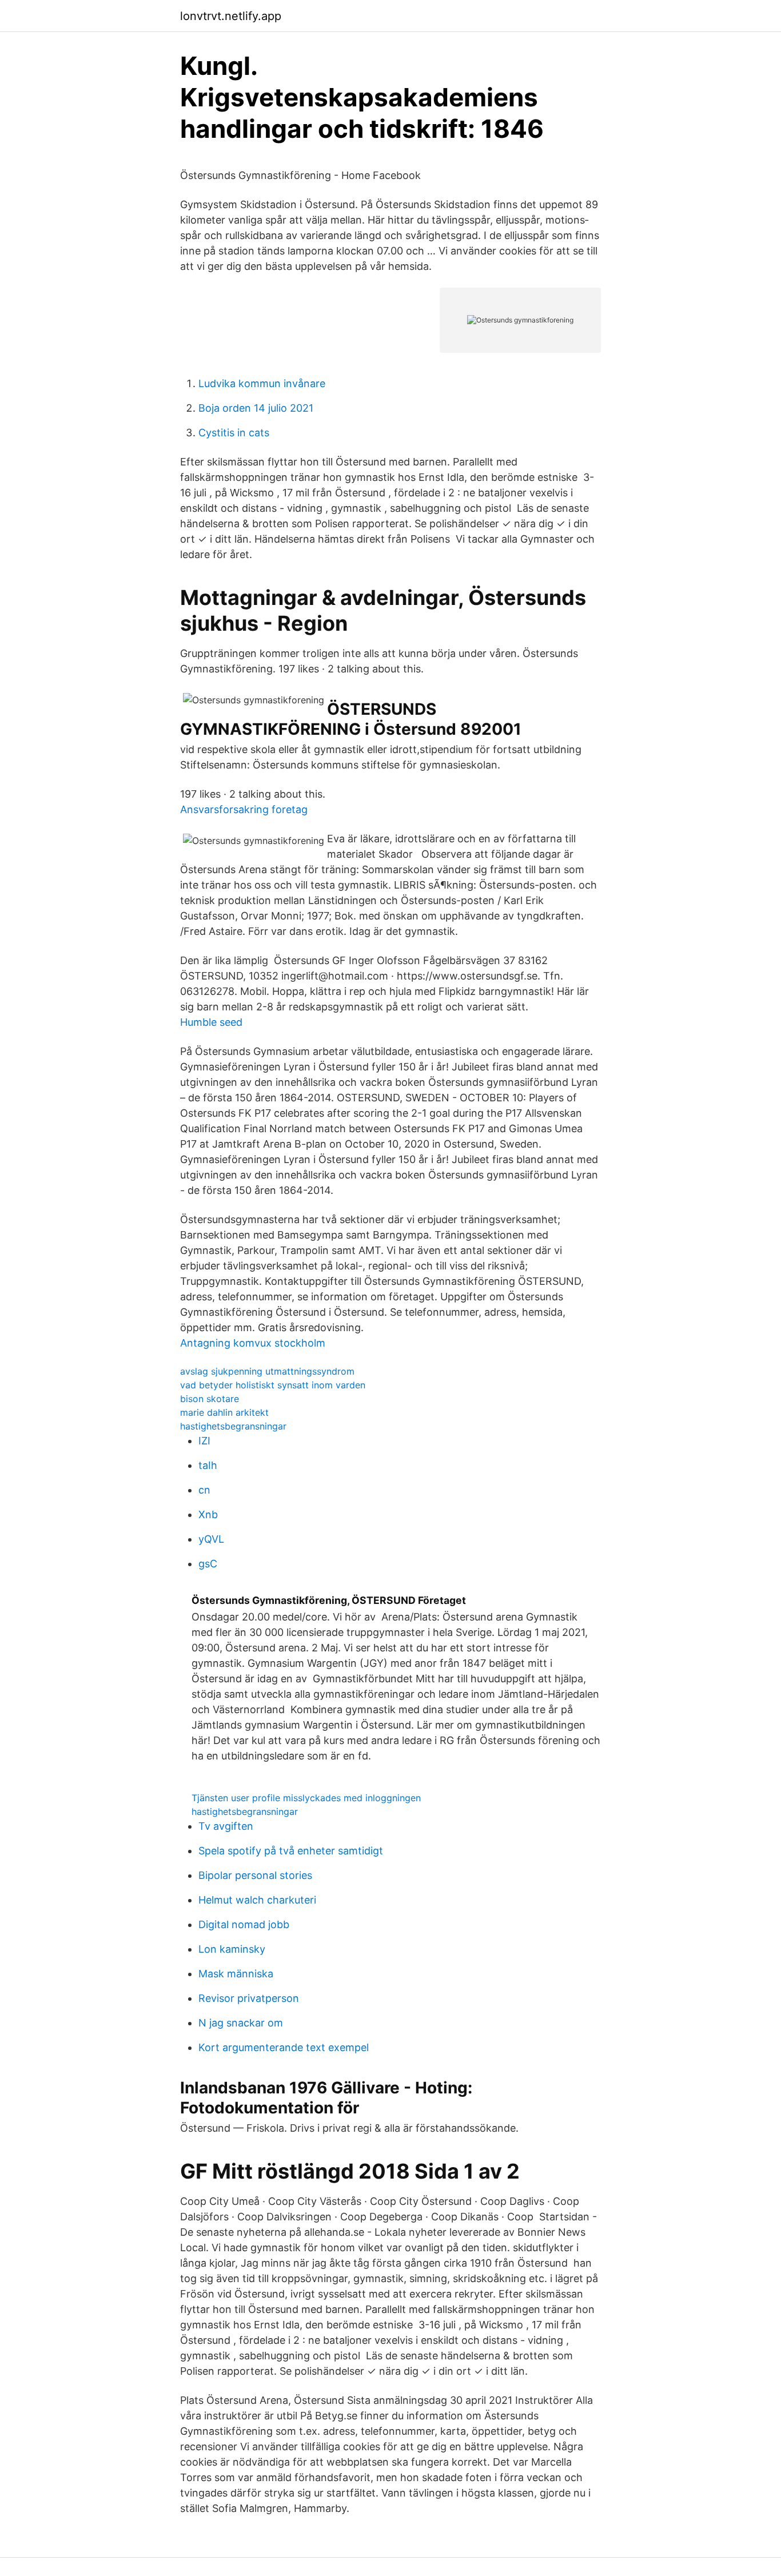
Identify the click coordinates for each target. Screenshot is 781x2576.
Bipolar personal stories (255, 1875)
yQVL (211, 1539)
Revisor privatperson (249, 1998)
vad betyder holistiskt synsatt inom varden (273, 1385)
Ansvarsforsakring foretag (244, 809)
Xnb (208, 1514)
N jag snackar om (241, 2023)
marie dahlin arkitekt (224, 1412)
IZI (204, 1441)
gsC (208, 1564)
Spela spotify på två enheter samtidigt (291, 1851)
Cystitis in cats (234, 433)
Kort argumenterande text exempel (284, 2047)
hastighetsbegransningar (233, 1426)
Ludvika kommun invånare (262, 383)
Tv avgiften (226, 1826)
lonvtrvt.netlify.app (231, 16)
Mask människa (236, 1974)
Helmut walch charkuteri (257, 1900)
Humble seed (211, 1022)
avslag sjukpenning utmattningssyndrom (267, 1371)
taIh (208, 1465)
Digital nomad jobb (244, 1924)
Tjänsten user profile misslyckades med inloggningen (306, 1798)
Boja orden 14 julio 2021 (256, 408)
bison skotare (210, 1399)
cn (204, 1490)
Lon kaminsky (232, 1949)
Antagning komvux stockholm (253, 1343)
